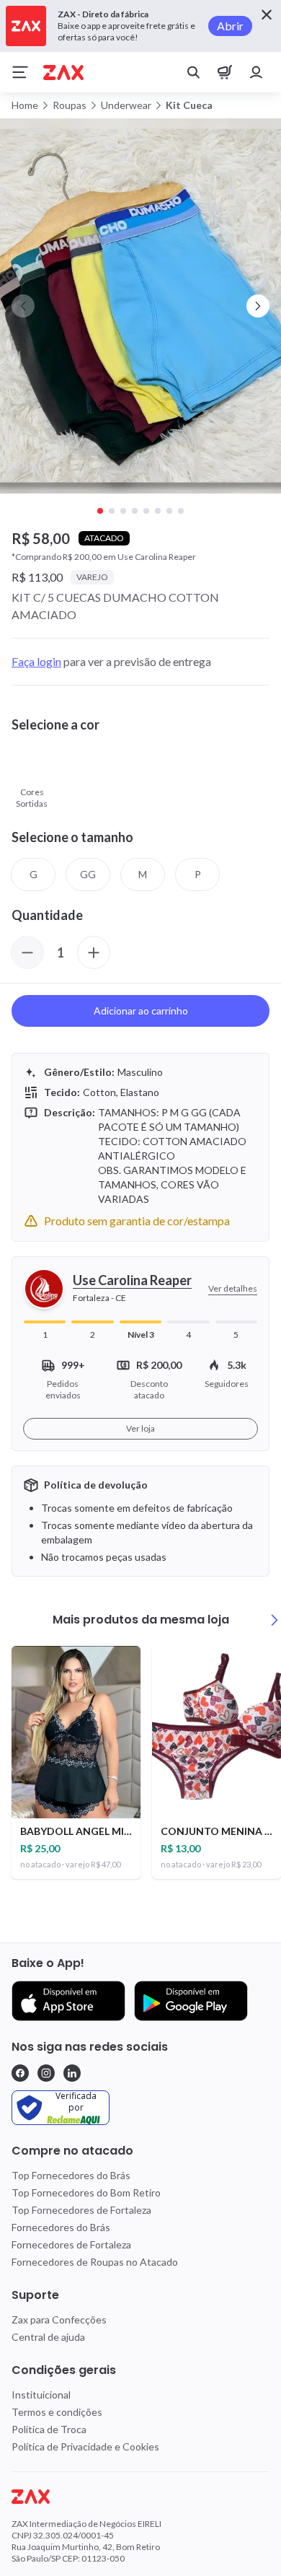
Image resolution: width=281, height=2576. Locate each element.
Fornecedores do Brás (61, 2227)
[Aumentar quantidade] (94, 952)
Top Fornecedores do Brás (71, 2175)
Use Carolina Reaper (132, 1280)
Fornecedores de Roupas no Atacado (95, 2262)
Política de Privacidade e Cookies (85, 2446)
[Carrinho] (225, 72)
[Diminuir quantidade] (27, 952)
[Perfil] (257, 72)
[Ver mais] (275, 1620)
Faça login (36, 661)
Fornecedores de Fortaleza (71, 2244)
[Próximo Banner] (258, 306)
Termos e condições (57, 2412)
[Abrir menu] (20, 72)
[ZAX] (63, 73)
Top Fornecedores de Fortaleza (81, 2210)
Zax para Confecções (59, 2319)
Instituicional (41, 2395)
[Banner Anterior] (23, 306)
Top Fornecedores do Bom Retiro (86, 2192)
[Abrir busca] (193, 72)
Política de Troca (49, 2429)
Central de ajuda (48, 2337)
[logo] (140, 2497)
